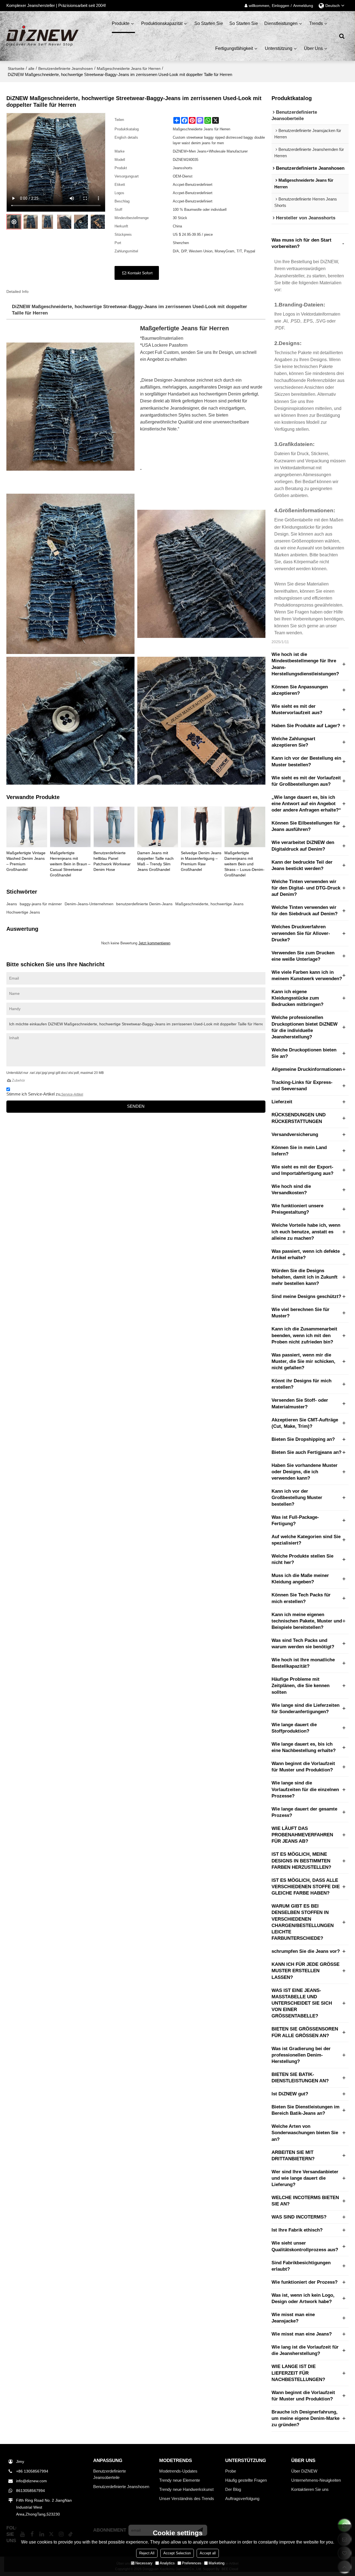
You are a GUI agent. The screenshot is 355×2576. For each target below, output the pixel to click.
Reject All (147, 2553)
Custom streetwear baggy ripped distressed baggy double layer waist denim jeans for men (219, 140)
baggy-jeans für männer (41, 904)
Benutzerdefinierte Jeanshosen (66, 69)
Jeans (12, 904)
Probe (231, 2471)
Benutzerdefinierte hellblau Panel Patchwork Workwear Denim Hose (112, 861)
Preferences (192, 2563)
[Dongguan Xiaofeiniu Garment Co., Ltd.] (42, 36)
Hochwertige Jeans (23, 912)
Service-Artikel (72, 1094)
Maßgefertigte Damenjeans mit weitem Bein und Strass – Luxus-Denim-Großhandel (244, 864)
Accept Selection (177, 2553)
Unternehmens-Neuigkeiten (316, 2480)
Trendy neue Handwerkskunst (186, 2489)
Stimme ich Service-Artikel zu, (45, 1094)
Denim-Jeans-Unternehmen (89, 904)
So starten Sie (209, 23)
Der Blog (233, 2489)
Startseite (16, 69)
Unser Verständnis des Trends (187, 2498)
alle (31, 69)
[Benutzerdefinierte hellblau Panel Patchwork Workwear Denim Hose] (114, 827)
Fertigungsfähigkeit (234, 48)
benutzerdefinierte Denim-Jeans (144, 904)
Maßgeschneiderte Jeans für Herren (129, 69)
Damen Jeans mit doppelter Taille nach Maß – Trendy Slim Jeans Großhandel (155, 861)
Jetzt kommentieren (154, 943)
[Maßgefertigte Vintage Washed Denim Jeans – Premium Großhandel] (27, 827)
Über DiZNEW (304, 2471)
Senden (136, 1106)
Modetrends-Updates (178, 2471)
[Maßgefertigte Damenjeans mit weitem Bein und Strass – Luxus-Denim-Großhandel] (245, 827)
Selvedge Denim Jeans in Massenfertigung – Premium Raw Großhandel (201, 861)
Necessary (144, 2563)
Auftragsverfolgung (242, 2498)
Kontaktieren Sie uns (310, 2489)
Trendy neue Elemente (180, 2480)
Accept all (208, 2553)
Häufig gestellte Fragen (246, 2480)
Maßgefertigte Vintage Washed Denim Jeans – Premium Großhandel (26, 861)
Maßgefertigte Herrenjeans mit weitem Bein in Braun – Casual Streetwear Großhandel (70, 864)
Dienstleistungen (281, 23)
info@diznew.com (31, 2481)
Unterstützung (279, 48)
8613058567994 (31, 2491)
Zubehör (18, 1080)
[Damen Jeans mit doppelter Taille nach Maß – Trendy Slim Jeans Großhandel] (158, 827)
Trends (316, 23)
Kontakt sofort (140, 273)
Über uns (313, 48)
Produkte (121, 23)
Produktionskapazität (162, 23)
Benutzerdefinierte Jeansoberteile (110, 2474)
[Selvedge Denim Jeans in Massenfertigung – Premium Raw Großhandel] (201, 827)
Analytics (167, 2563)
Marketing (216, 2563)
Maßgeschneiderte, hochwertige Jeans (209, 904)
